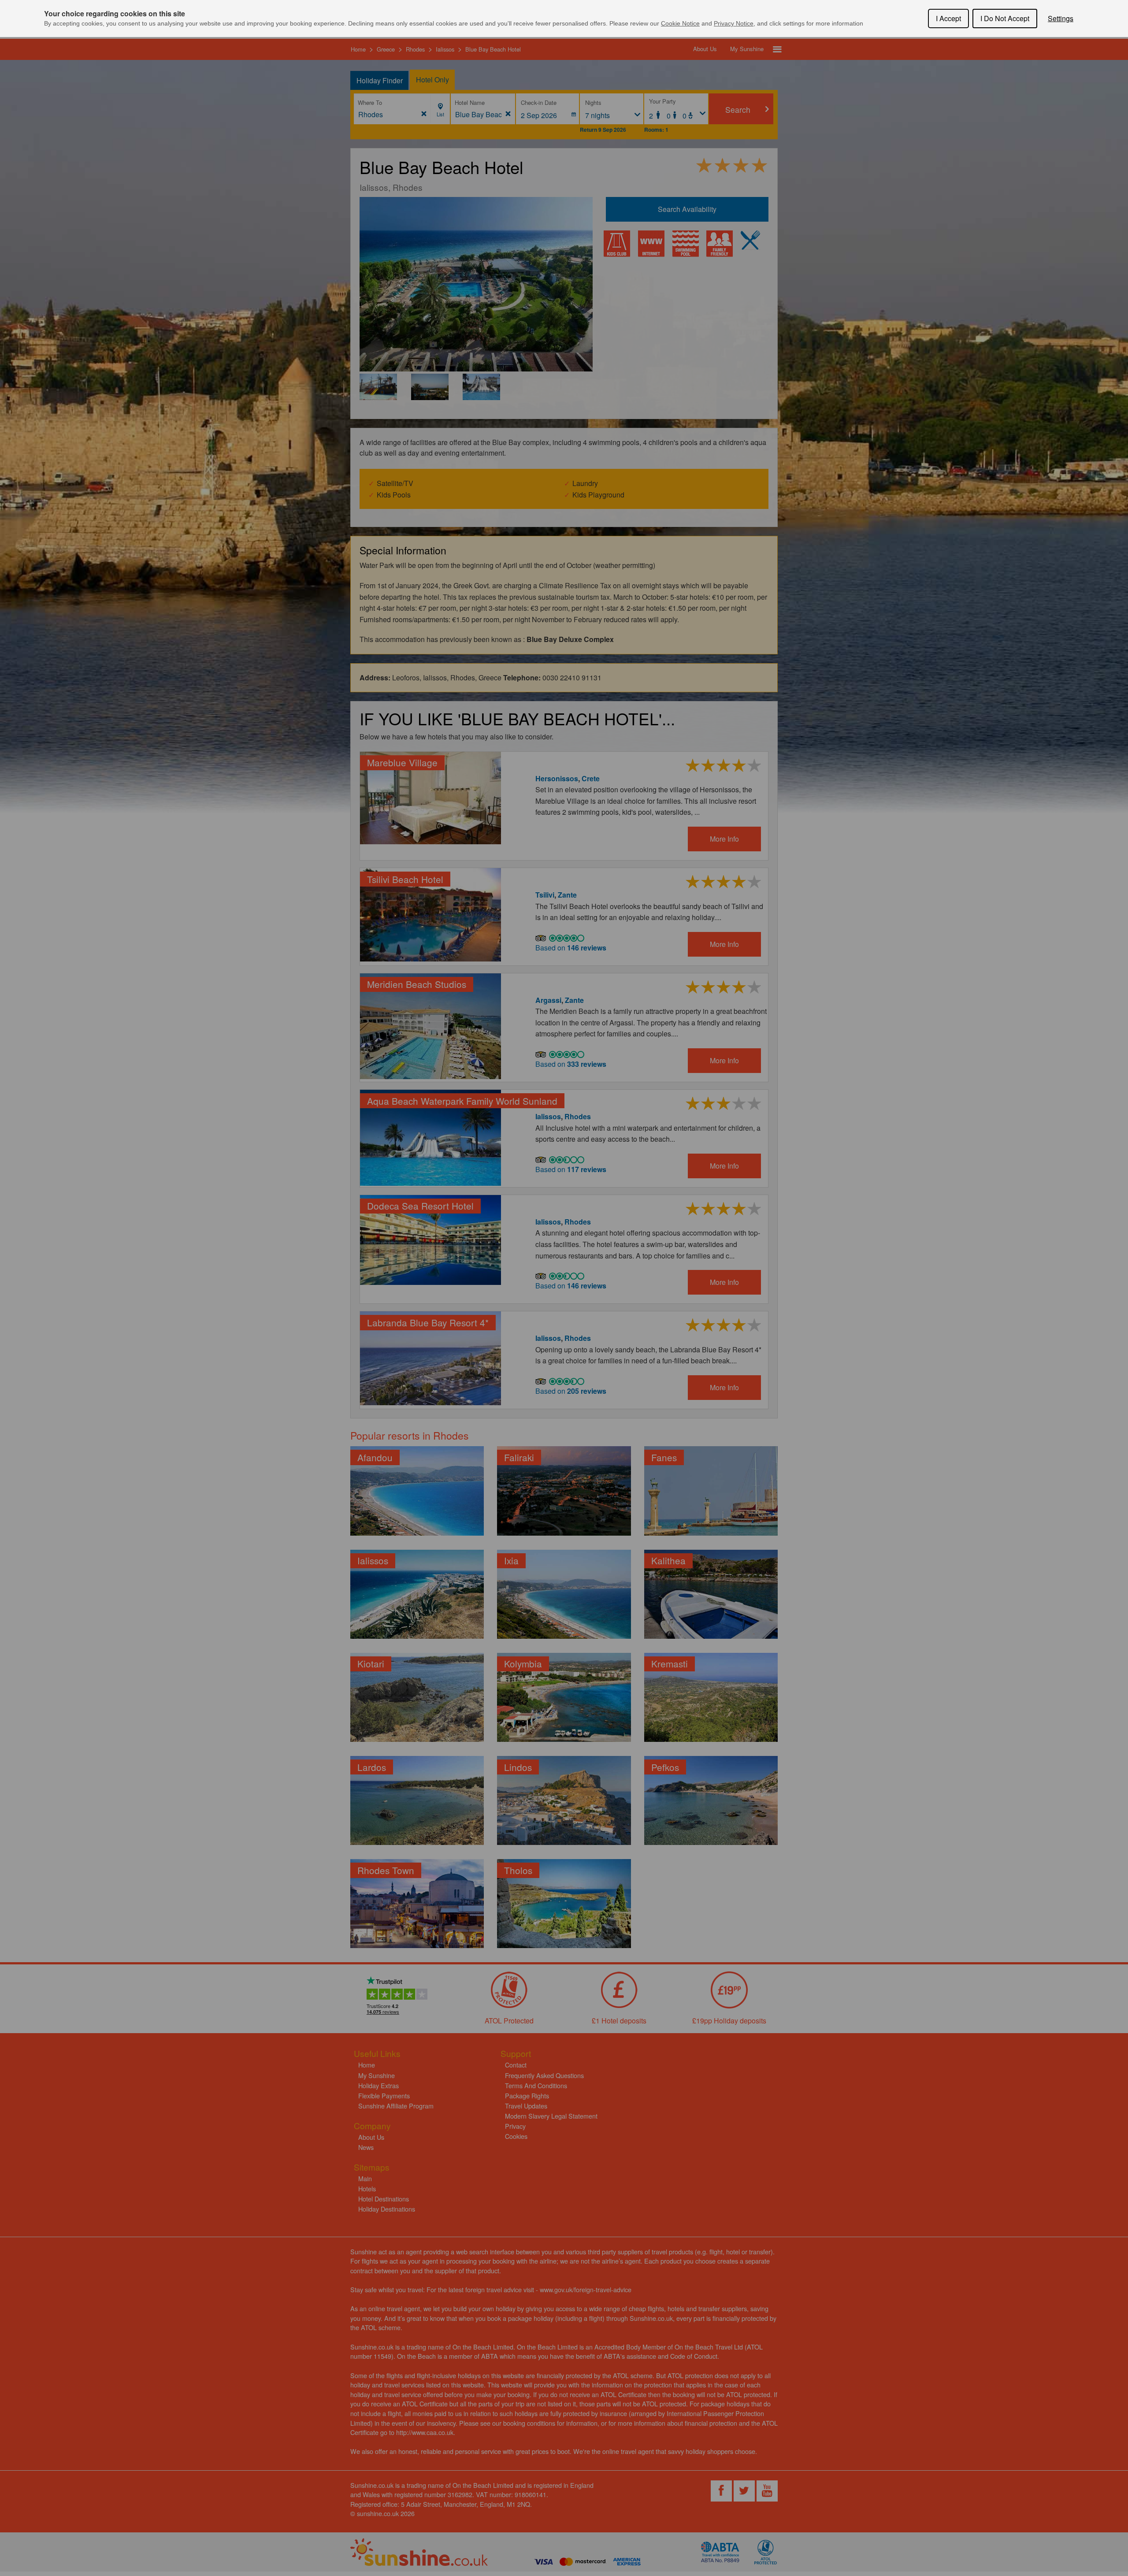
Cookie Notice (680, 23)
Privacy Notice (734, 23)
